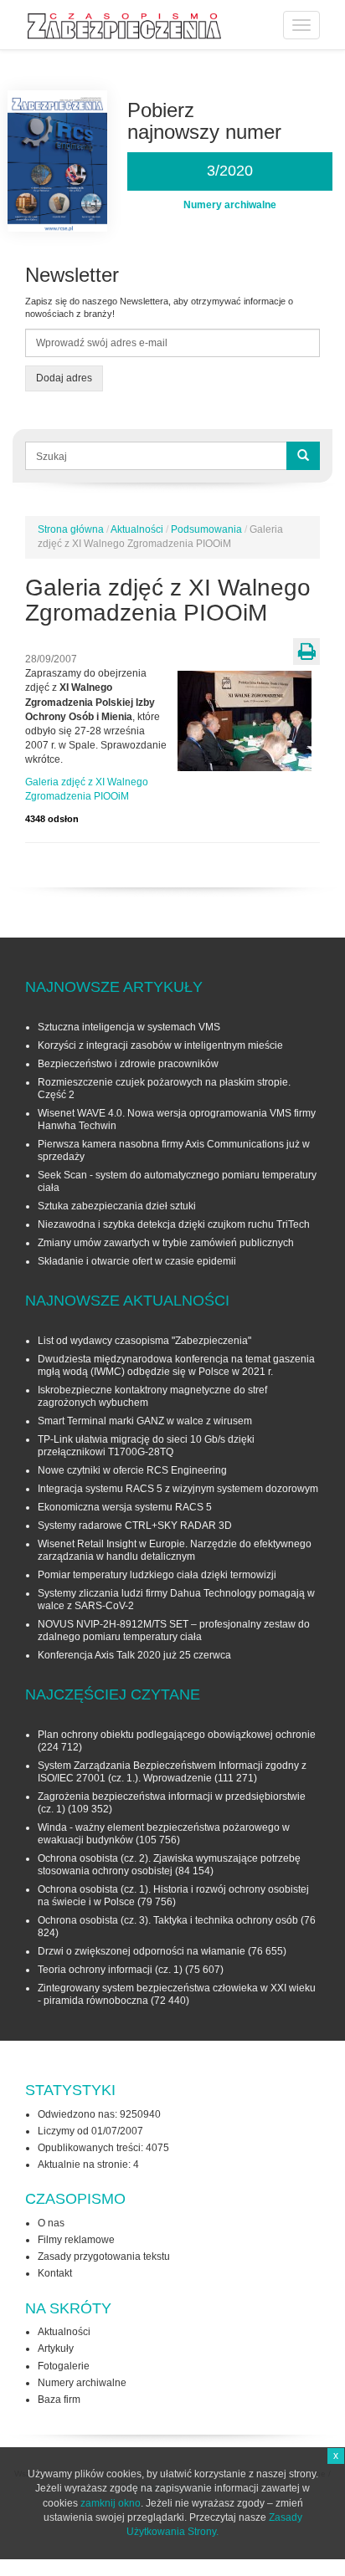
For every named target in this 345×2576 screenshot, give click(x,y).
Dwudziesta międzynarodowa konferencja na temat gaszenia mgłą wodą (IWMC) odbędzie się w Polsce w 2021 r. (176, 1365)
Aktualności (137, 529)
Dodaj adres (64, 378)
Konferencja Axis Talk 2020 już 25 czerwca (134, 1655)
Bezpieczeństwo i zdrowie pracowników (128, 1064)
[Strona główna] (124, 26)
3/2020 (230, 171)
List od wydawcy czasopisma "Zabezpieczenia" (144, 1341)
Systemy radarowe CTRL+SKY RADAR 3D (135, 1526)
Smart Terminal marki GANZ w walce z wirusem (145, 1421)
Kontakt (55, 2273)
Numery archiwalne (82, 2383)
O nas (51, 2223)
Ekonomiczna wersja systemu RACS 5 (125, 1507)
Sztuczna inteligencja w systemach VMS (129, 1027)
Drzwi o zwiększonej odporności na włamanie (142, 1951)
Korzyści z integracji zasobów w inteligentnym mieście (160, 1045)
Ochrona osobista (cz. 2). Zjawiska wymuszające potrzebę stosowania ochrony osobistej (169, 1865)
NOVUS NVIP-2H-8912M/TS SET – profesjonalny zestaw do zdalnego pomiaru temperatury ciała (174, 1630)
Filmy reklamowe (76, 2240)
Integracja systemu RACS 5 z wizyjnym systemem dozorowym (178, 1489)
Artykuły (56, 2349)
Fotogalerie (64, 2366)
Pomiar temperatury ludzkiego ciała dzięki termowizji (157, 1575)
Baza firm (59, 2400)
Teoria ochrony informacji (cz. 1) (110, 1970)
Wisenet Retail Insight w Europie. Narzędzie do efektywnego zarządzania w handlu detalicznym (175, 1550)
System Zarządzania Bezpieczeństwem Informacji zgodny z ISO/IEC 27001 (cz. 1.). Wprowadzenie (172, 1772)
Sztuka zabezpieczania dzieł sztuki (117, 1206)
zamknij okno (111, 2503)
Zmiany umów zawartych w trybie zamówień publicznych (166, 1243)
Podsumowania (206, 529)
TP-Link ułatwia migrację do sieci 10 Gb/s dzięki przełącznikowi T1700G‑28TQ (146, 1446)
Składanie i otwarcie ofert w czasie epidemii (137, 1261)
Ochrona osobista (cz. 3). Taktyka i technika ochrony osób (168, 1920)
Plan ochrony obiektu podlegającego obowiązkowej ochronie (177, 1735)
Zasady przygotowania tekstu (104, 2257)
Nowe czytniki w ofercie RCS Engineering (132, 1470)
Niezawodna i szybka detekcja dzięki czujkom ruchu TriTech (174, 1224)
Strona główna (71, 529)
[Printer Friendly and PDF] (306, 652)
